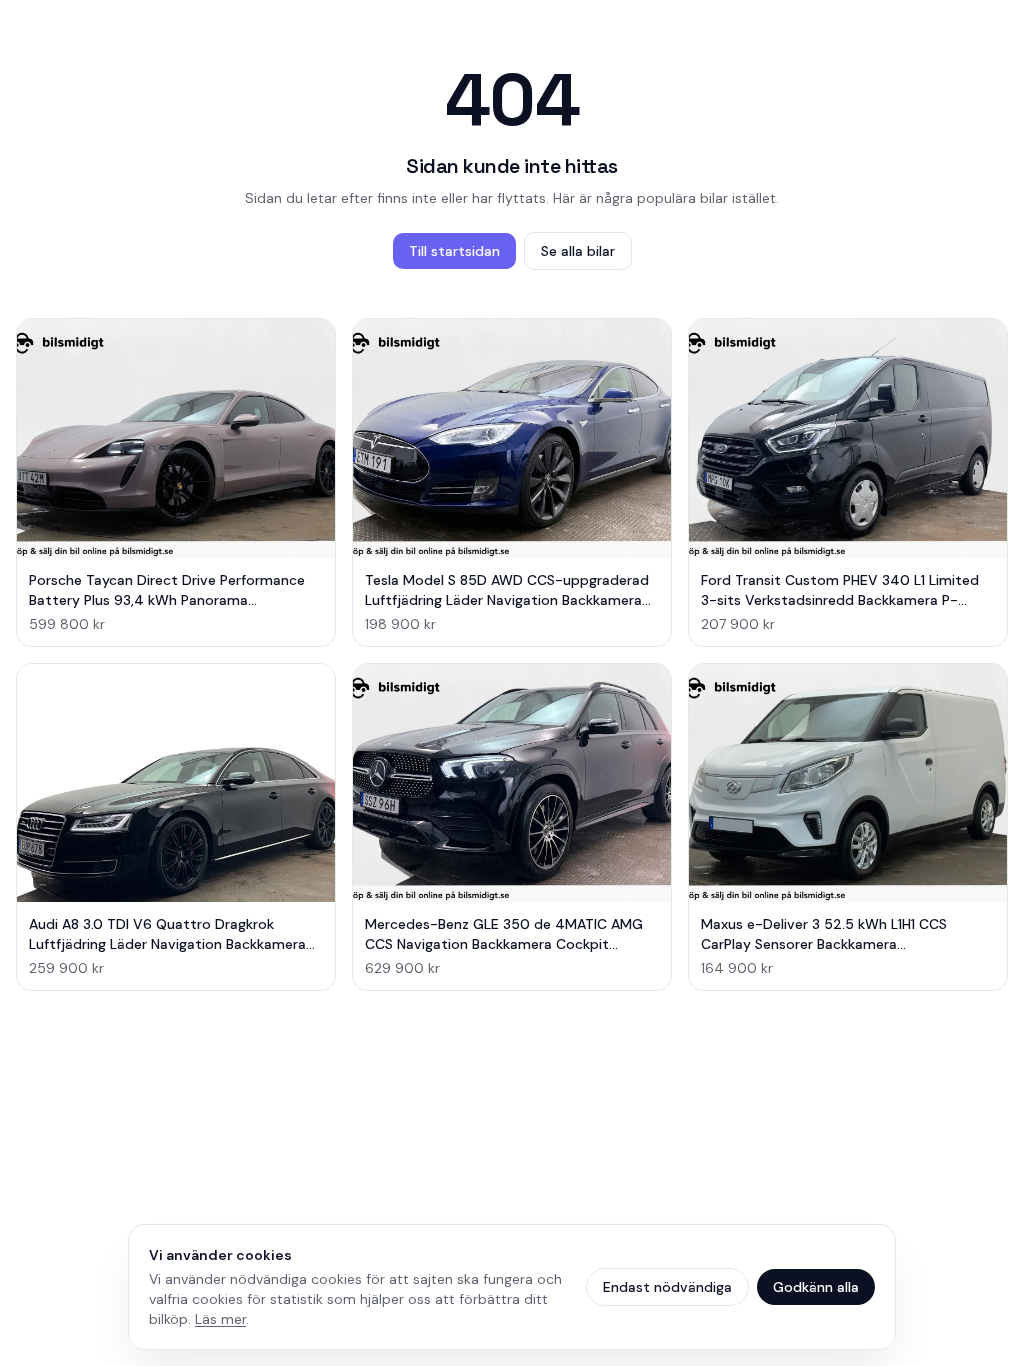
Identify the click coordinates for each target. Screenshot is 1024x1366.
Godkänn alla (816, 1287)
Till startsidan (454, 251)
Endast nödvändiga (667, 1287)
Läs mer (220, 1319)
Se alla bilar (578, 251)
